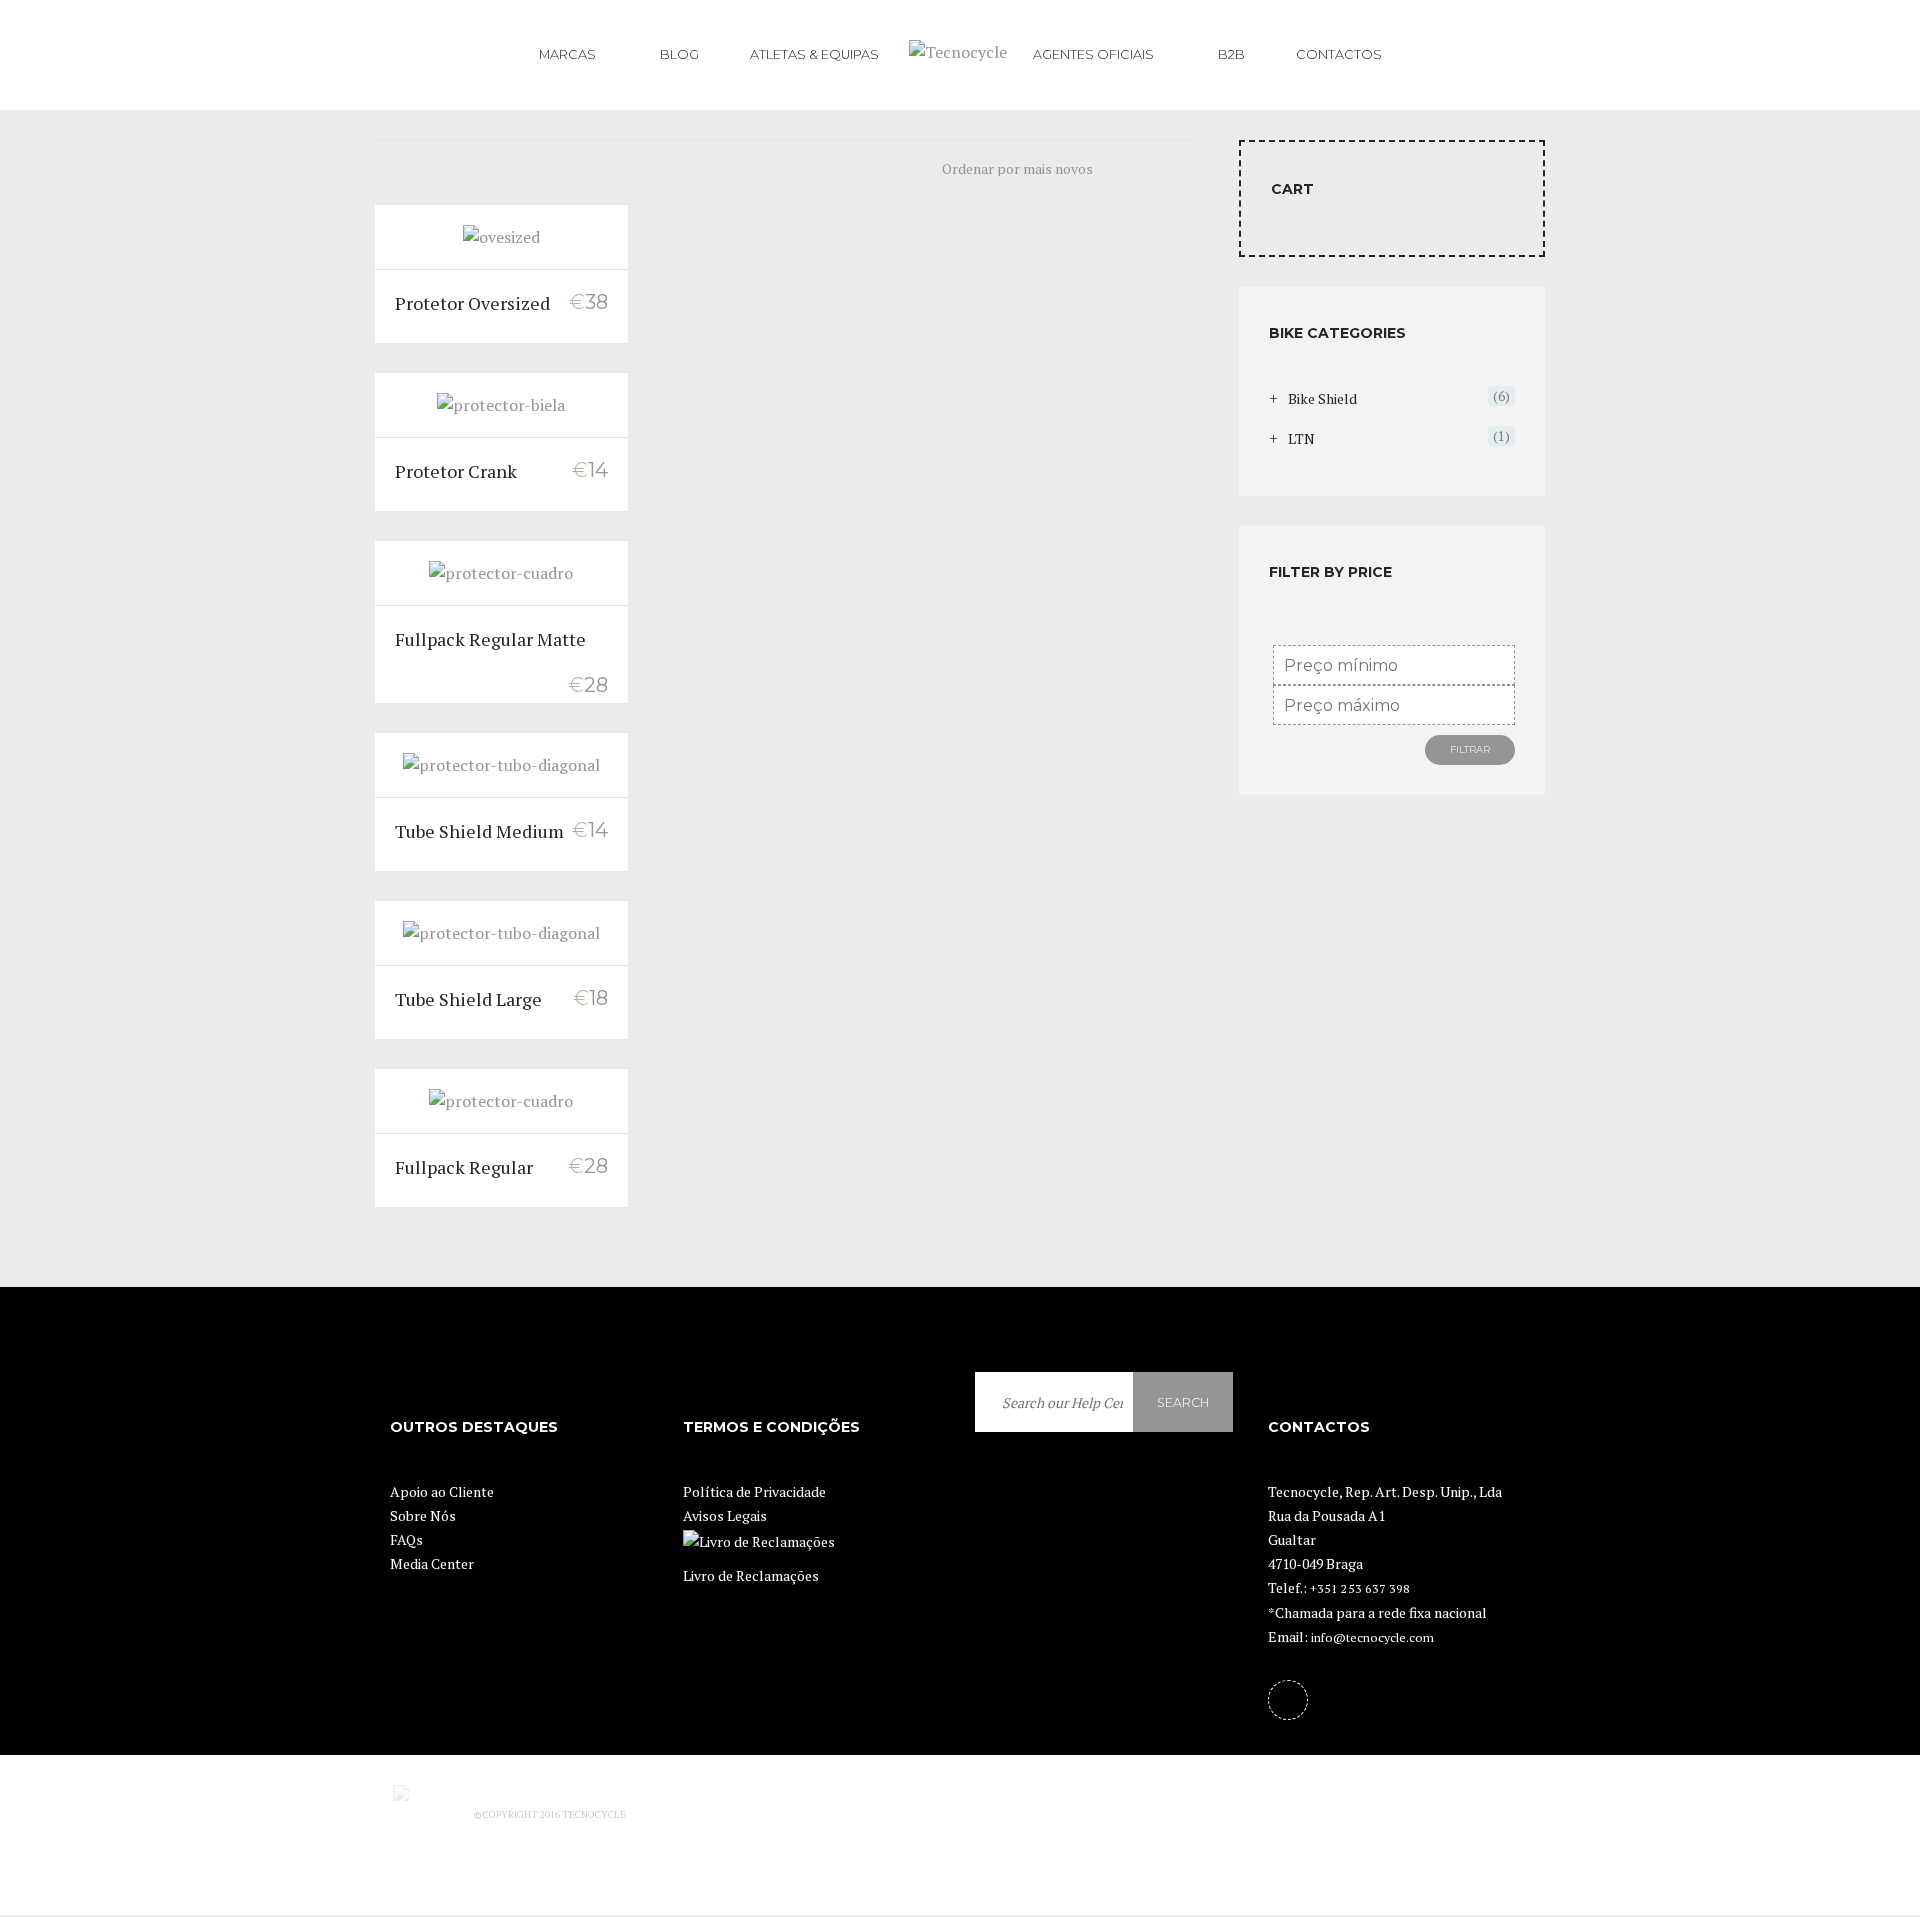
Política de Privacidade (754, 1491)
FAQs (406, 1539)
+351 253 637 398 (1360, 1588)
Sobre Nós (423, 1515)
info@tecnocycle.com (1372, 1637)
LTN (1301, 438)
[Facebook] (1288, 1700)
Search (1183, 1402)
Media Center (432, 1563)
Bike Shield (1322, 398)
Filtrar (1470, 749)
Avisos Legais (725, 1515)
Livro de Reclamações (751, 1575)
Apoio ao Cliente (442, 1491)
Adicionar (501, 236)
